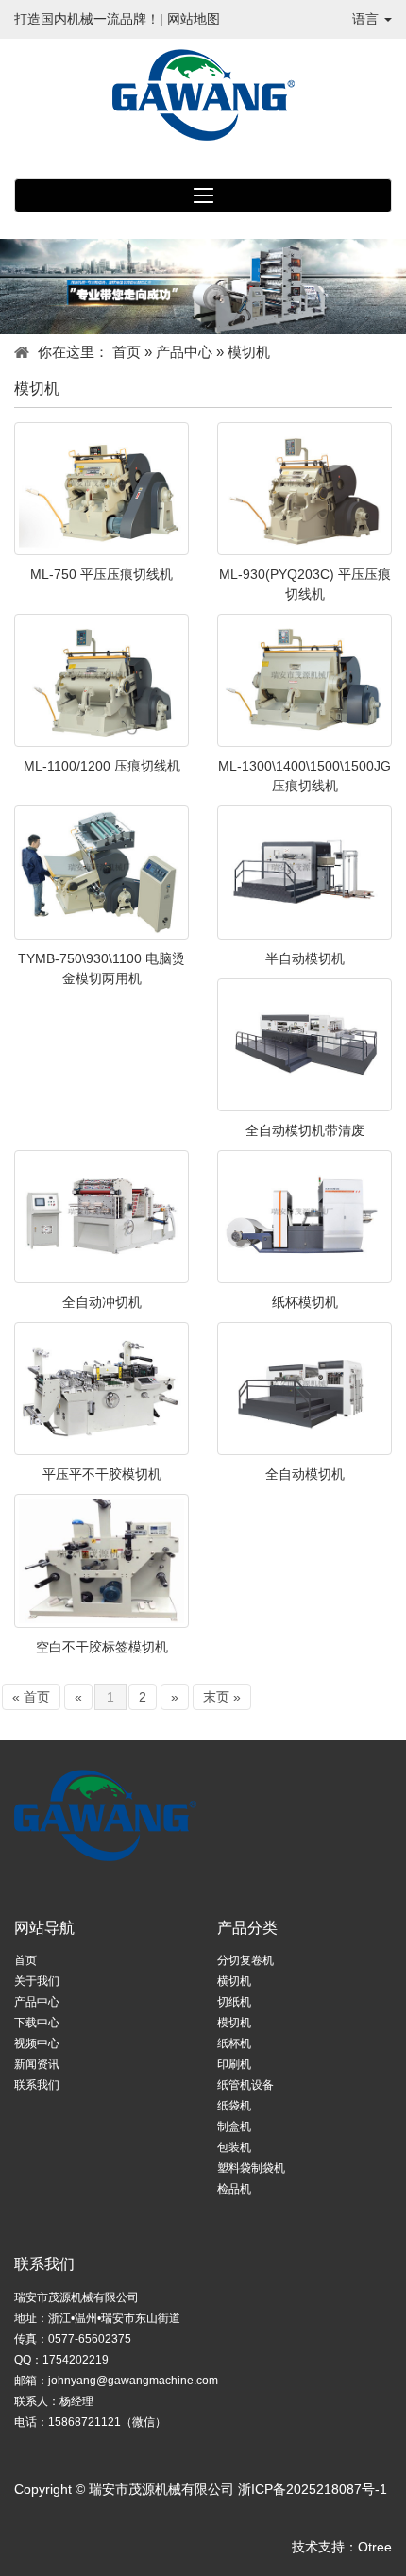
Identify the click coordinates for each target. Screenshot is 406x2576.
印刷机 (234, 2064)
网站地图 (194, 19)
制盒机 (234, 2127)
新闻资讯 (37, 2064)
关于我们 (37, 1981)
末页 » (222, 1697)
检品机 (234, 2189)
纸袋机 (234, 2106)
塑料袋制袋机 (251, 2168)
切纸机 (234, 2002)
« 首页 (31, 1697)
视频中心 (37, 2043)
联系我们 (37, 2085)
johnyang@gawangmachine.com (133, 2381)
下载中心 (37, 2023)
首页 (127, 352)
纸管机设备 (245, 2085)
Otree (375, 2547)
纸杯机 (234, 2043)
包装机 (234, 2147)
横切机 (234, 1981)
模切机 (234, 2023)
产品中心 (184, 352)
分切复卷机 (245, 1960)
